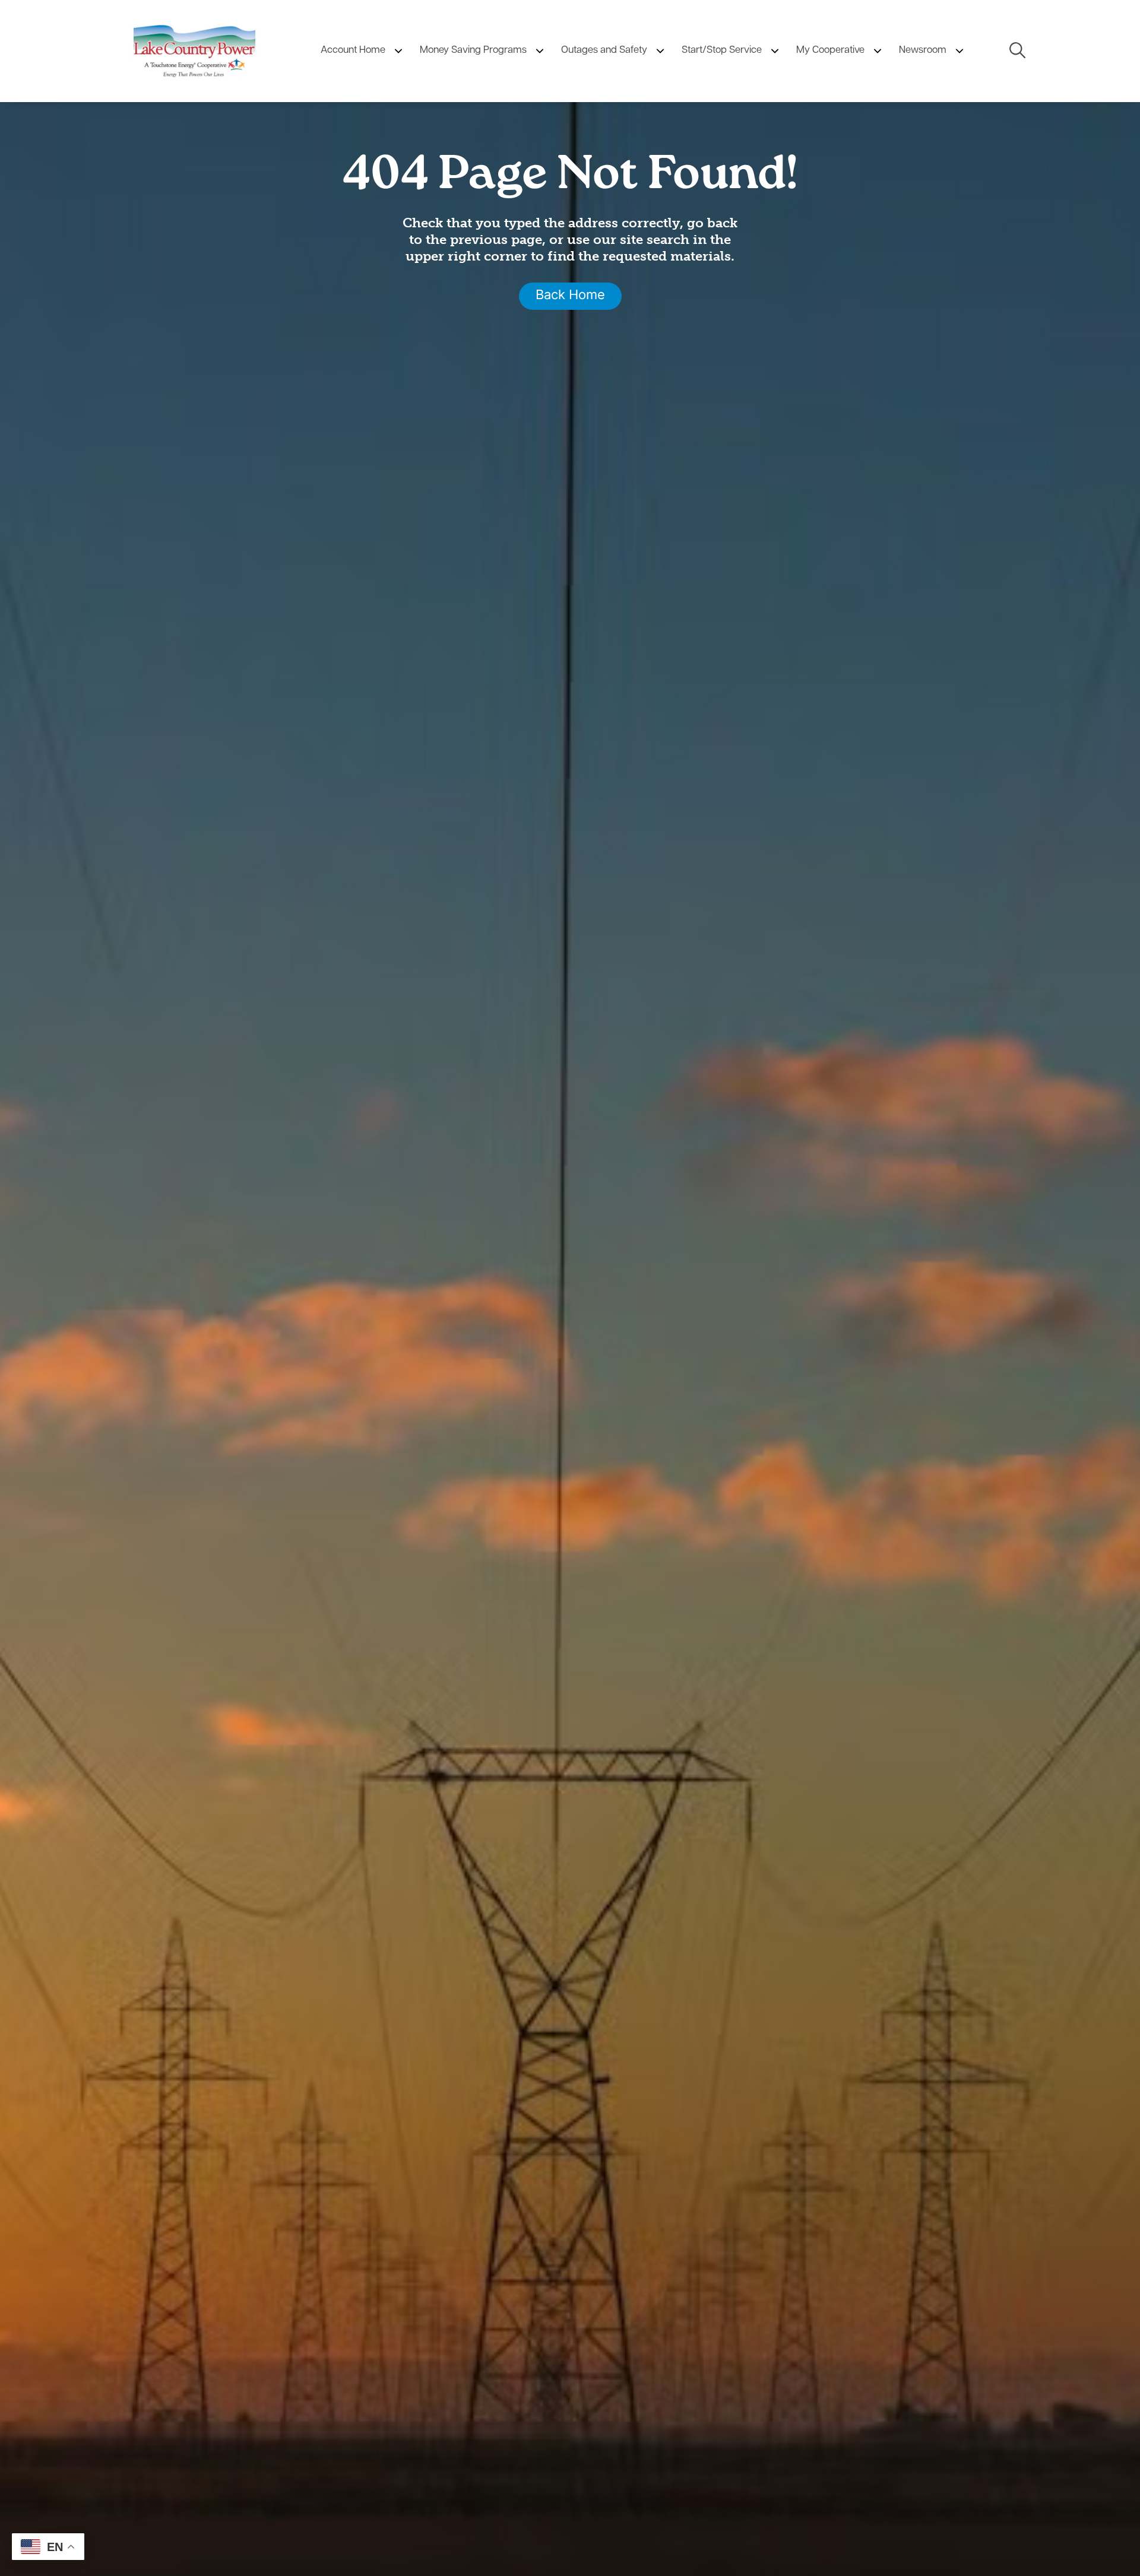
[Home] (194, 51)
